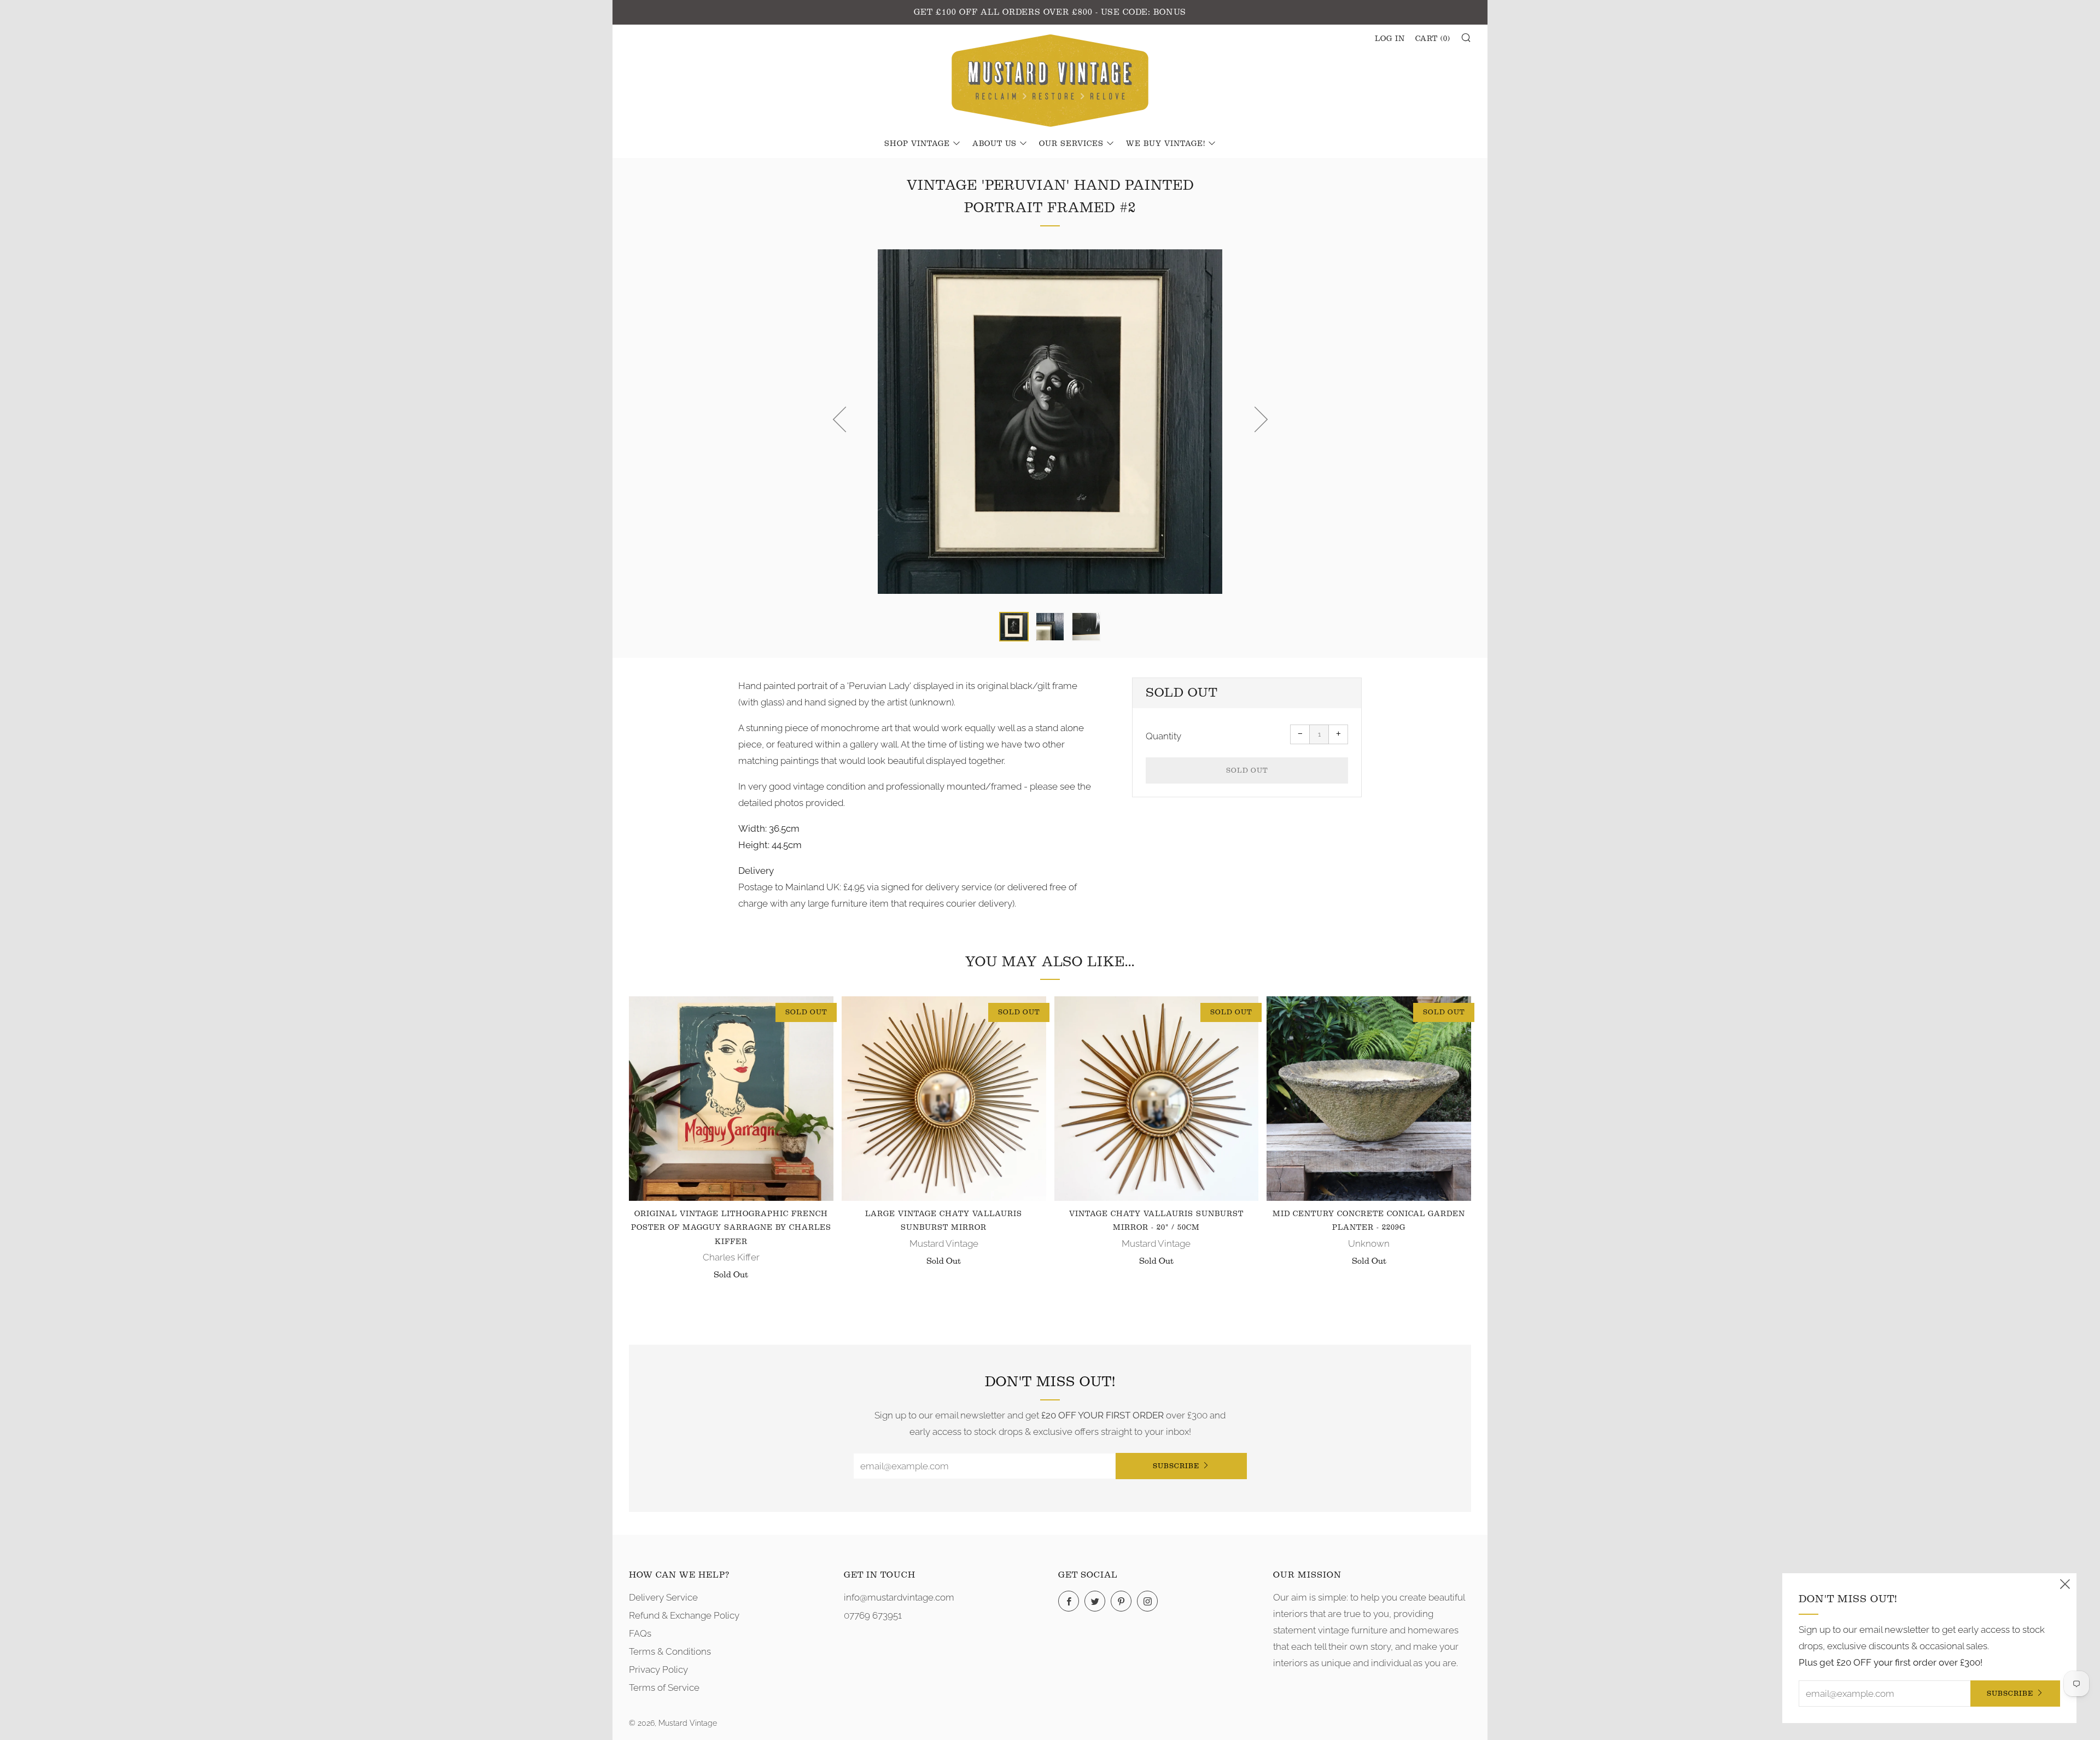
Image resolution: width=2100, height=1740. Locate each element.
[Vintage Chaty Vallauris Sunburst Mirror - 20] (1157, 1099)
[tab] (1014, 627)
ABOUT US (994, 144)
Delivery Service (663, 1597)
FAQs (640, 1633)
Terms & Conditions (670, 1651)
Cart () (1433, 39)
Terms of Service (664, 1688)
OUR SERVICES (1071, 144)
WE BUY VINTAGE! (1166, 144)
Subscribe (1176, 1466)
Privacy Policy (658, 1669)
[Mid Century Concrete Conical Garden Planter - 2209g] (1369, 1099)
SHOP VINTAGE (917, 144)
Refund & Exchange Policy (684, 1615)
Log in (1390, 39)
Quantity (1163, 736)
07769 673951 (873, 1615)
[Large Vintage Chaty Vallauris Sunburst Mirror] (944, 1099)
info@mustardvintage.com (899, 1597)
